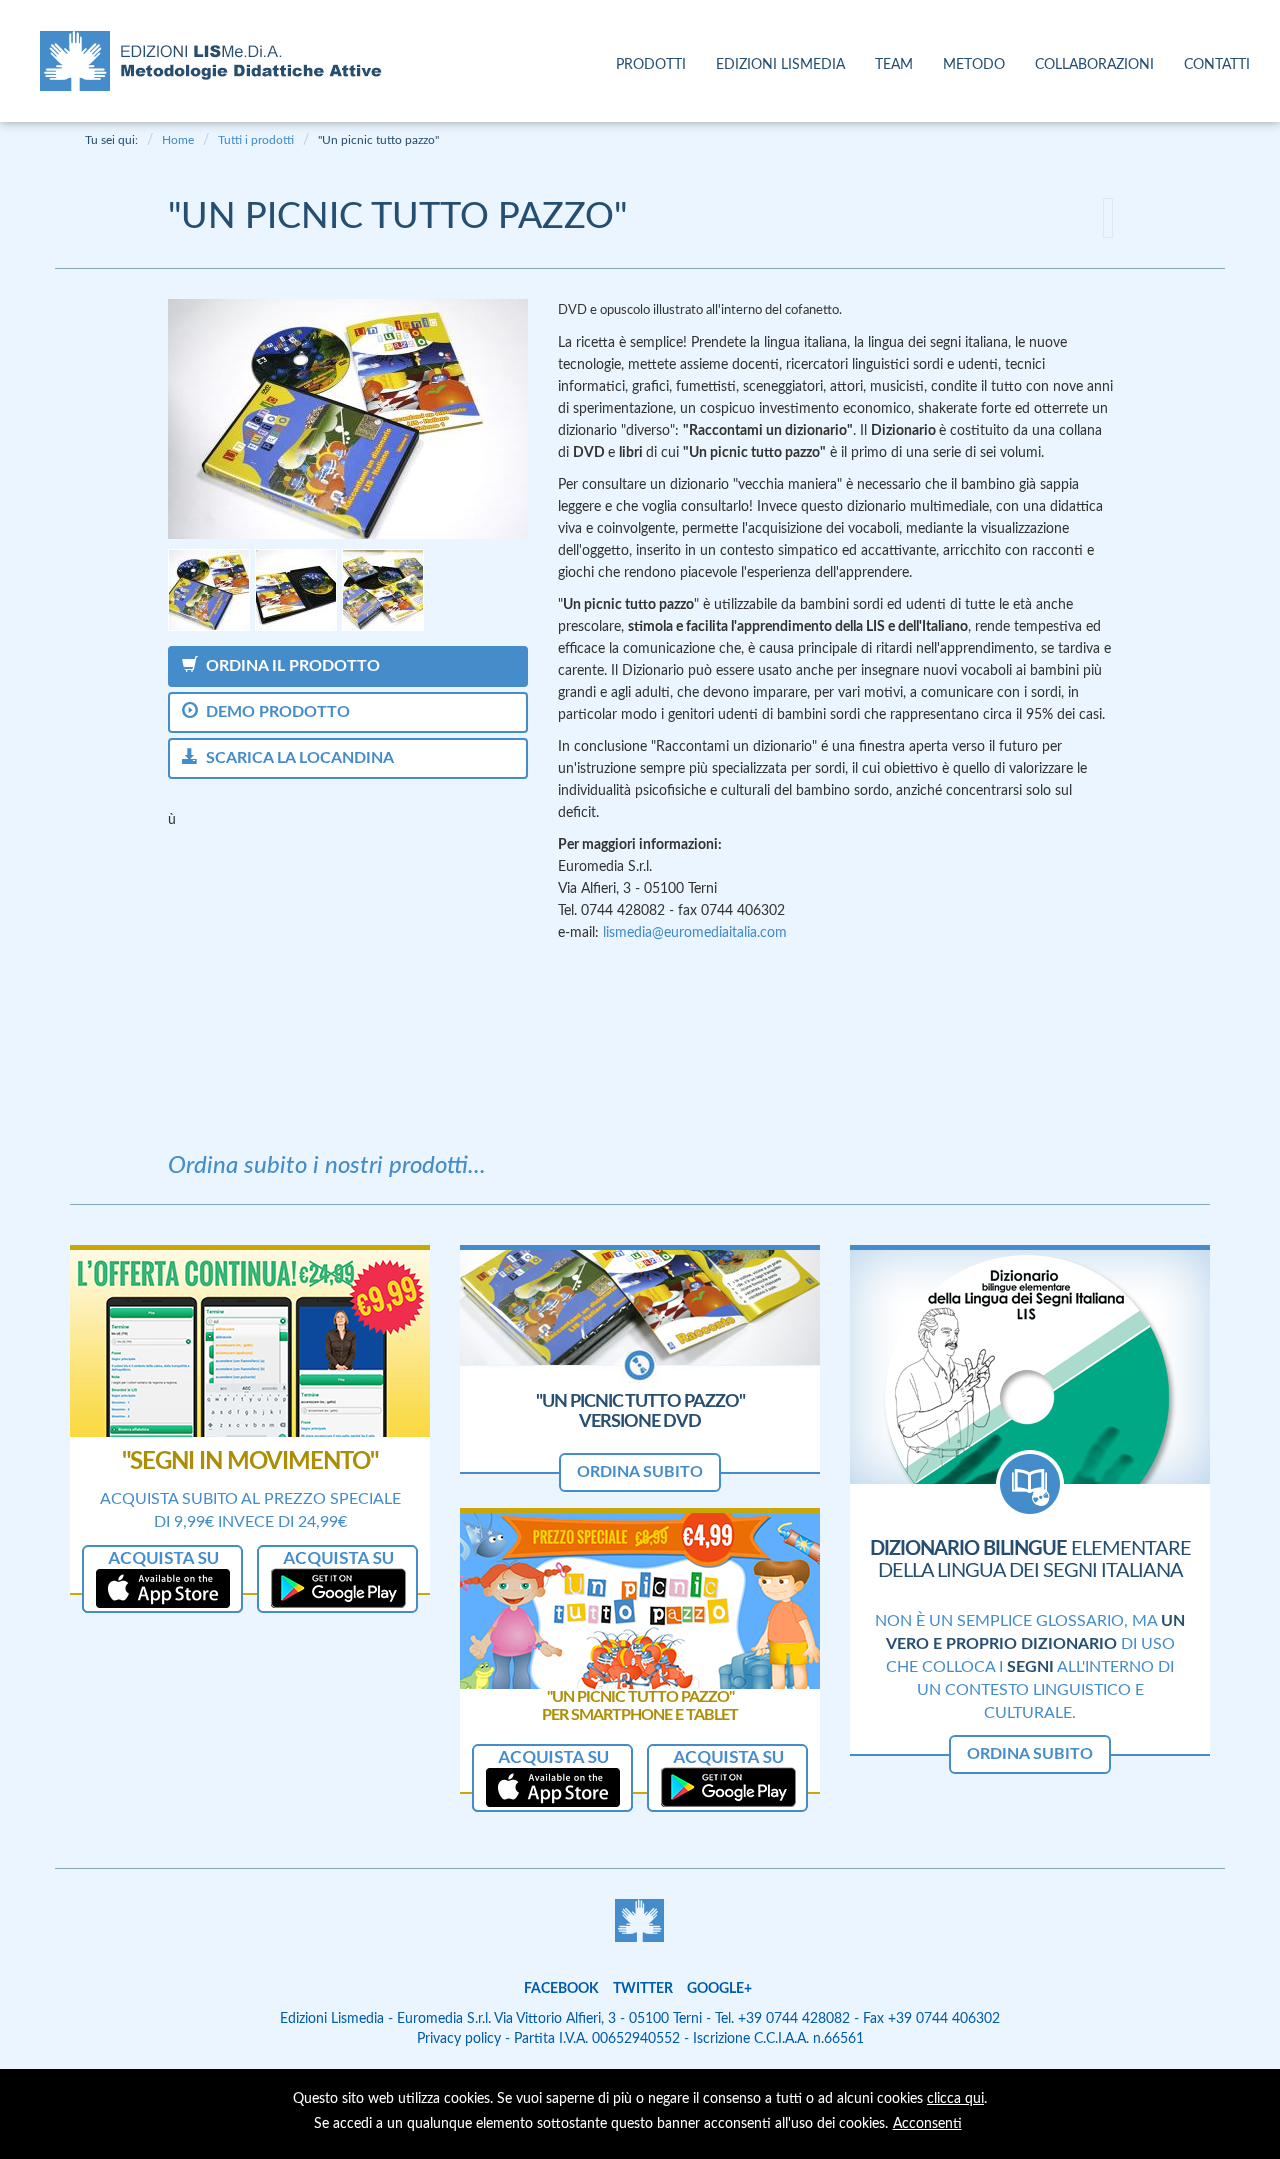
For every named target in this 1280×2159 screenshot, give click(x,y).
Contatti (1217, 65)
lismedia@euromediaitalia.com (695, 933)
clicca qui (955, 2099)
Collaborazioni (1094, 65)
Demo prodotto (274, 712)
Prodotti (651, 65)
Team (894, 65)
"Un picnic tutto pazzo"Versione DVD (640, 1412)
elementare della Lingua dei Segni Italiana (1030, 1560)
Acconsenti (927, 2124)
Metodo (974, 65)
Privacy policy (459, 2039)
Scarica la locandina (296, 758)
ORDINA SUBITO (640, 1472)
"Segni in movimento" (250, 1462)
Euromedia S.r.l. (444, 2019)
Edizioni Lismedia (780, 65)
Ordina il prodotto (289, 666)
